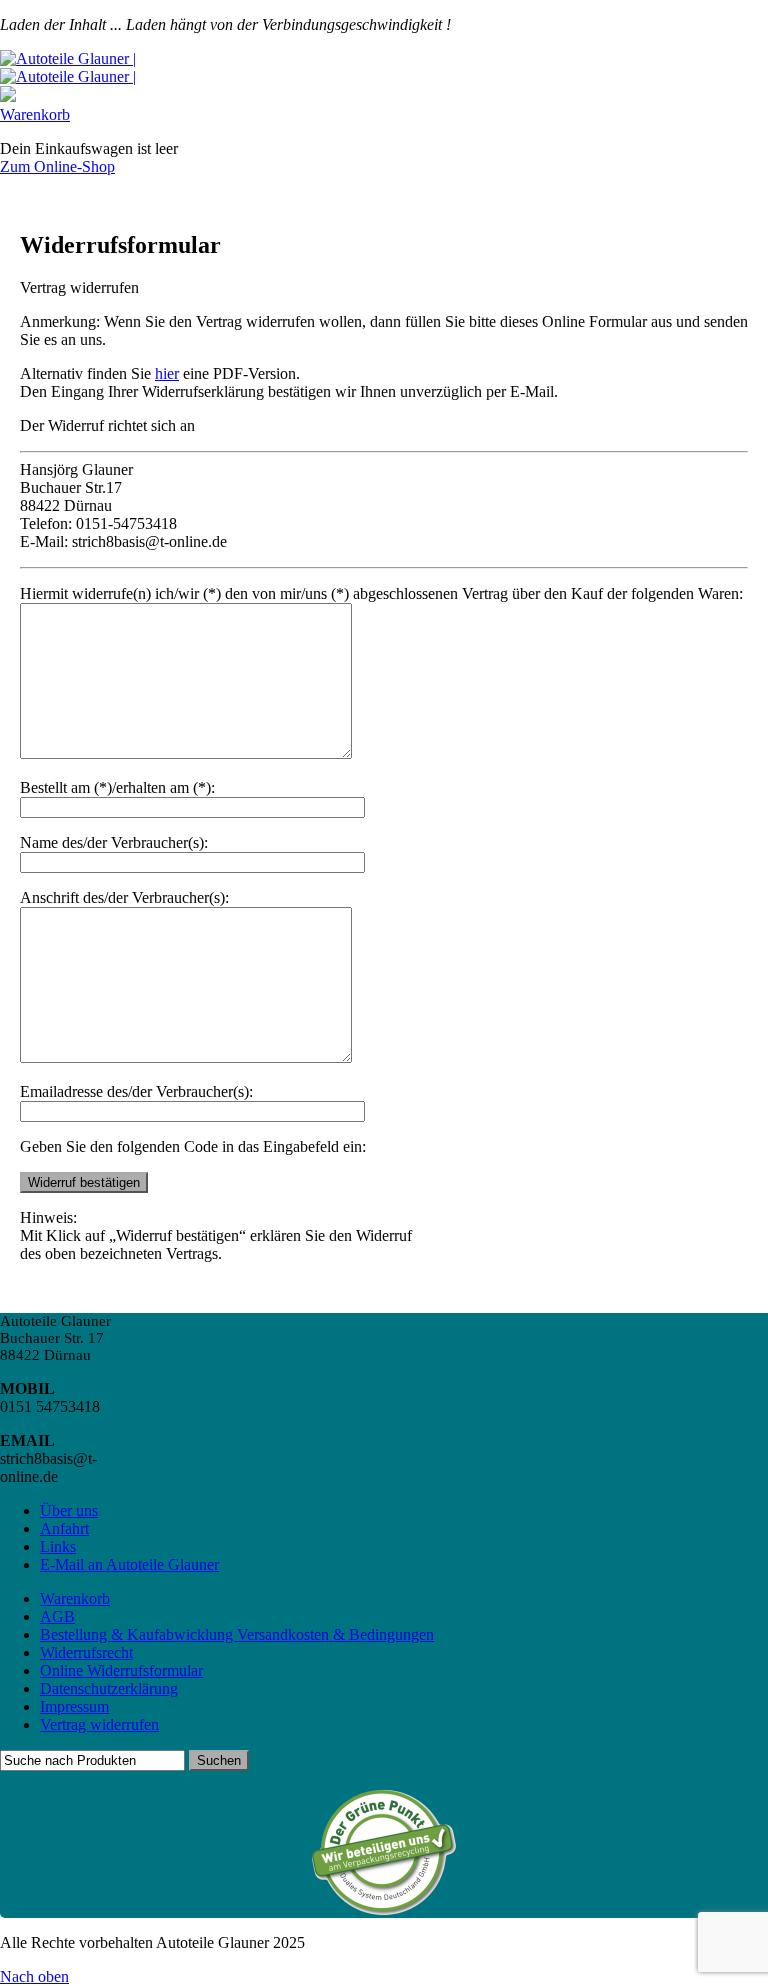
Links (58, 1546)
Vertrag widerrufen (99, 1724)
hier (167, 373)
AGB (57, 1616)
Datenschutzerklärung (109, 1688)
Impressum (74, 1706)
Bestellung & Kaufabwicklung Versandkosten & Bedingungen (237, 1634)
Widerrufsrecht (86, 1652)
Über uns (69, 1510)
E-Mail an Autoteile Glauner (129, 1564)
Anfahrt (64, 1528)
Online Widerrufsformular (121, 1670)
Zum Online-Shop (57, 166)
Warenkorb (35, 114)
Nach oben (34, 1976)
